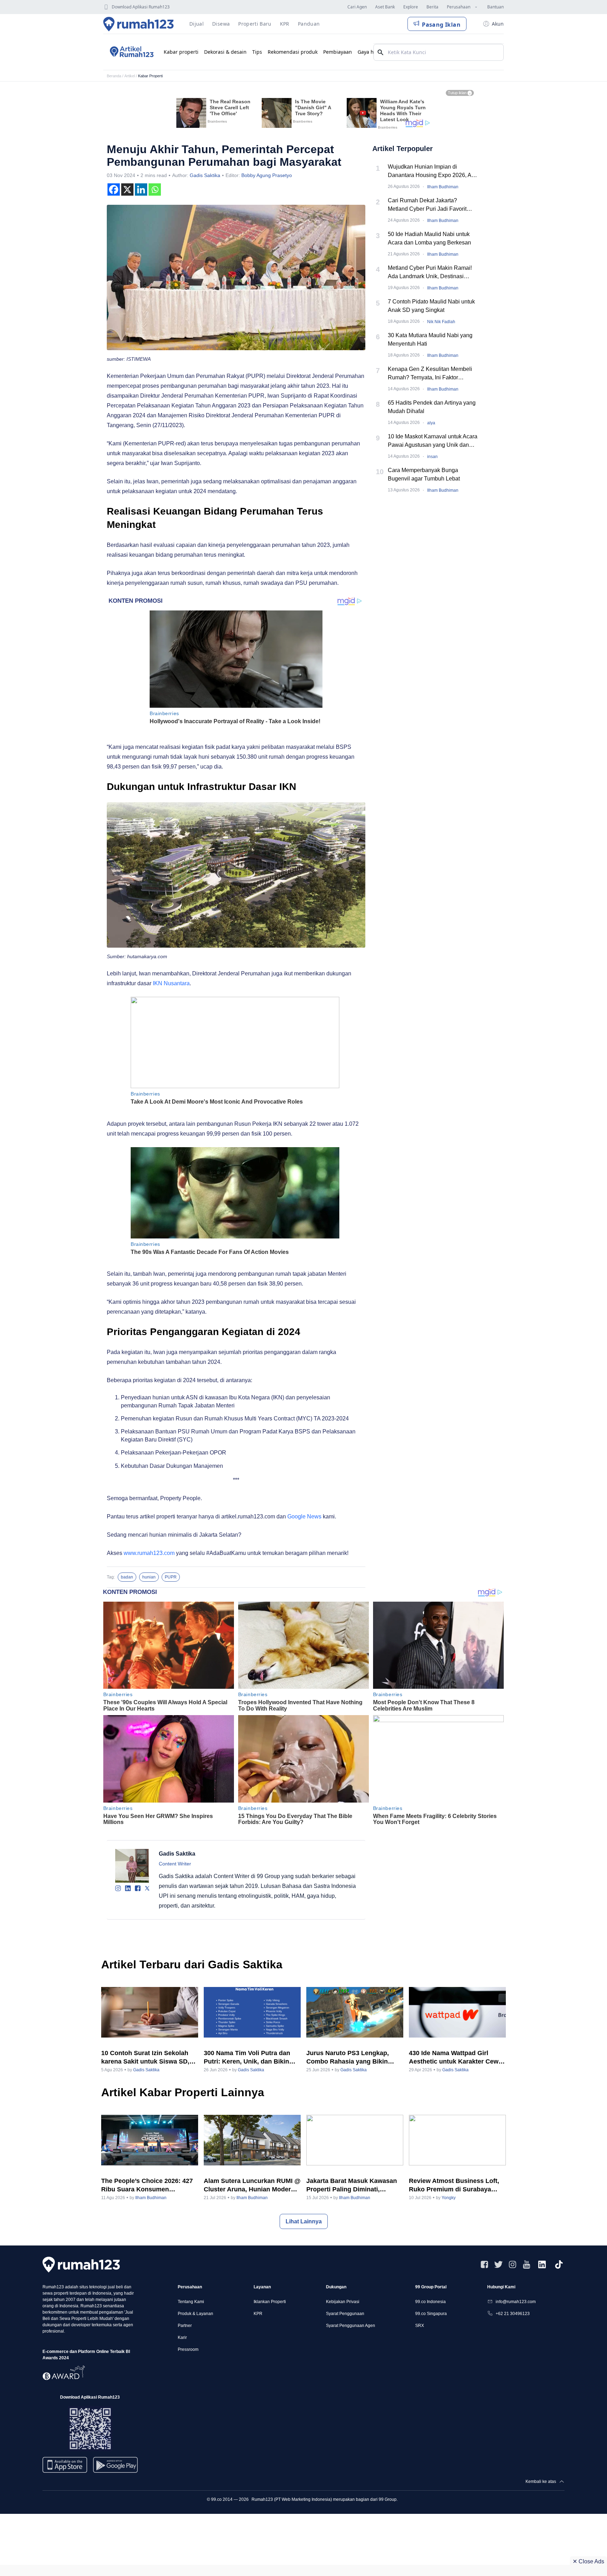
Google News (304, 1516)
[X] (127, 189)
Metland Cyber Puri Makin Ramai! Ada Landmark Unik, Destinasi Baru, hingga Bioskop (430, 273)
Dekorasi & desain (225, 52)
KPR (258, 2314)
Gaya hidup (371, 52)
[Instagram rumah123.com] (513, 2264)
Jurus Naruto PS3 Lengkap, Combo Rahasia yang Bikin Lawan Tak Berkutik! (348, 2058)
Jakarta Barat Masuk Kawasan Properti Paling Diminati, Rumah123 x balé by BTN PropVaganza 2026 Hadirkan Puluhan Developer (352, 2185)
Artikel (130, 76)
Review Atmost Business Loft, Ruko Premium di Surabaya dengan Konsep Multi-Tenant (454, 2185)
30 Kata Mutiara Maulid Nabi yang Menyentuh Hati (430, 339)
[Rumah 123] (139, 24)
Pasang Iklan (441, 25)
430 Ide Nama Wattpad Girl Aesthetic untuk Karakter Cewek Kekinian (457, 2058)
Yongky (449, 2198)
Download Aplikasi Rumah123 (141, 7)
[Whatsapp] (155, 189)
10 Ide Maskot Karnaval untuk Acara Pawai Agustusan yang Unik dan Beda (433, 441)
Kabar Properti (150, 76)
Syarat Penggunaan (345, 2314)
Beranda (114, 76)
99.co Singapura (431, 2314)
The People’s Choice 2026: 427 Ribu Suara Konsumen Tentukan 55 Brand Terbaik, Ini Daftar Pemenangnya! (147, 2185)
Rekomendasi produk (293, 52)
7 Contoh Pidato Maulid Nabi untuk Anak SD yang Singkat (431, 306)
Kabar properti (181, 52)
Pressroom (188, 2349)
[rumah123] (81, 2265)
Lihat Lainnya (304, 2221)
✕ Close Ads (588, 2561)
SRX (420, 2326)
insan (432, 457)
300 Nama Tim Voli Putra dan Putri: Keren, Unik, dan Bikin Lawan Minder (247, 2058)
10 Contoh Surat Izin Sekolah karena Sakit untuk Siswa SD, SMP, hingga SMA (145, 2058)
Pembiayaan (338, 52)
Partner (185, 2326)
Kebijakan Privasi (343, 2302)
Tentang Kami (191, 2302)
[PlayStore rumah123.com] (115, 2468)
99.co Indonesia (430, 2302)
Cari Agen (357, 7)
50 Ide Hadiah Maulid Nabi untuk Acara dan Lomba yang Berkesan (429, 238)
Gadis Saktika (205, 175)
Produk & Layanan (195, 2314)
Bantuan (495, 7)
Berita (432, 7)
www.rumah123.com (149, 1553)
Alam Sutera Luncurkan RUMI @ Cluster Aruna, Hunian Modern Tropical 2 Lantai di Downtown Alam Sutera (252, 2185)
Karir (182, 2338)
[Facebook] (114, 189)
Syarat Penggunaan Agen (351, 2326)
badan (127, 1577)
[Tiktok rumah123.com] (559, 2264)
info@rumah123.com (516, 2302)
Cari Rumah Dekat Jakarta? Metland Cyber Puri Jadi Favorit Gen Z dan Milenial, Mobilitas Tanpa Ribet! (433, 205)
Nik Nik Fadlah (441, 322)
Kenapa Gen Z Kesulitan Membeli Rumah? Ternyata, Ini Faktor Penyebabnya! (430, 374)
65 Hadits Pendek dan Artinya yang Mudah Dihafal (432, 407)
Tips (257, 52)
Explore (411, 7)
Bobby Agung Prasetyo (267, 175)
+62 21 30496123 (513, 2314)
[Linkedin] (141, 189)
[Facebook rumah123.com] (484, 2264)
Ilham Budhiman (443, 187)
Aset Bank (385, 7)
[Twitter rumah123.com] (498, 2264)
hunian (149, 1577)
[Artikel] (131, 52)
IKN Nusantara (171, 983)
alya (431, 423)
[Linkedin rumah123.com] (542, 2264)
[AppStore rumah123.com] (65, 2465)
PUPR (171, 1577)
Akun (498, 24)
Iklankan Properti (270, 2302)
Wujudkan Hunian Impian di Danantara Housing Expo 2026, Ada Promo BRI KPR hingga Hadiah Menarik (433, 172)
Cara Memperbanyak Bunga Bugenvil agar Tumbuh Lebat (424, 474)
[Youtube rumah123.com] (527, 2264)
